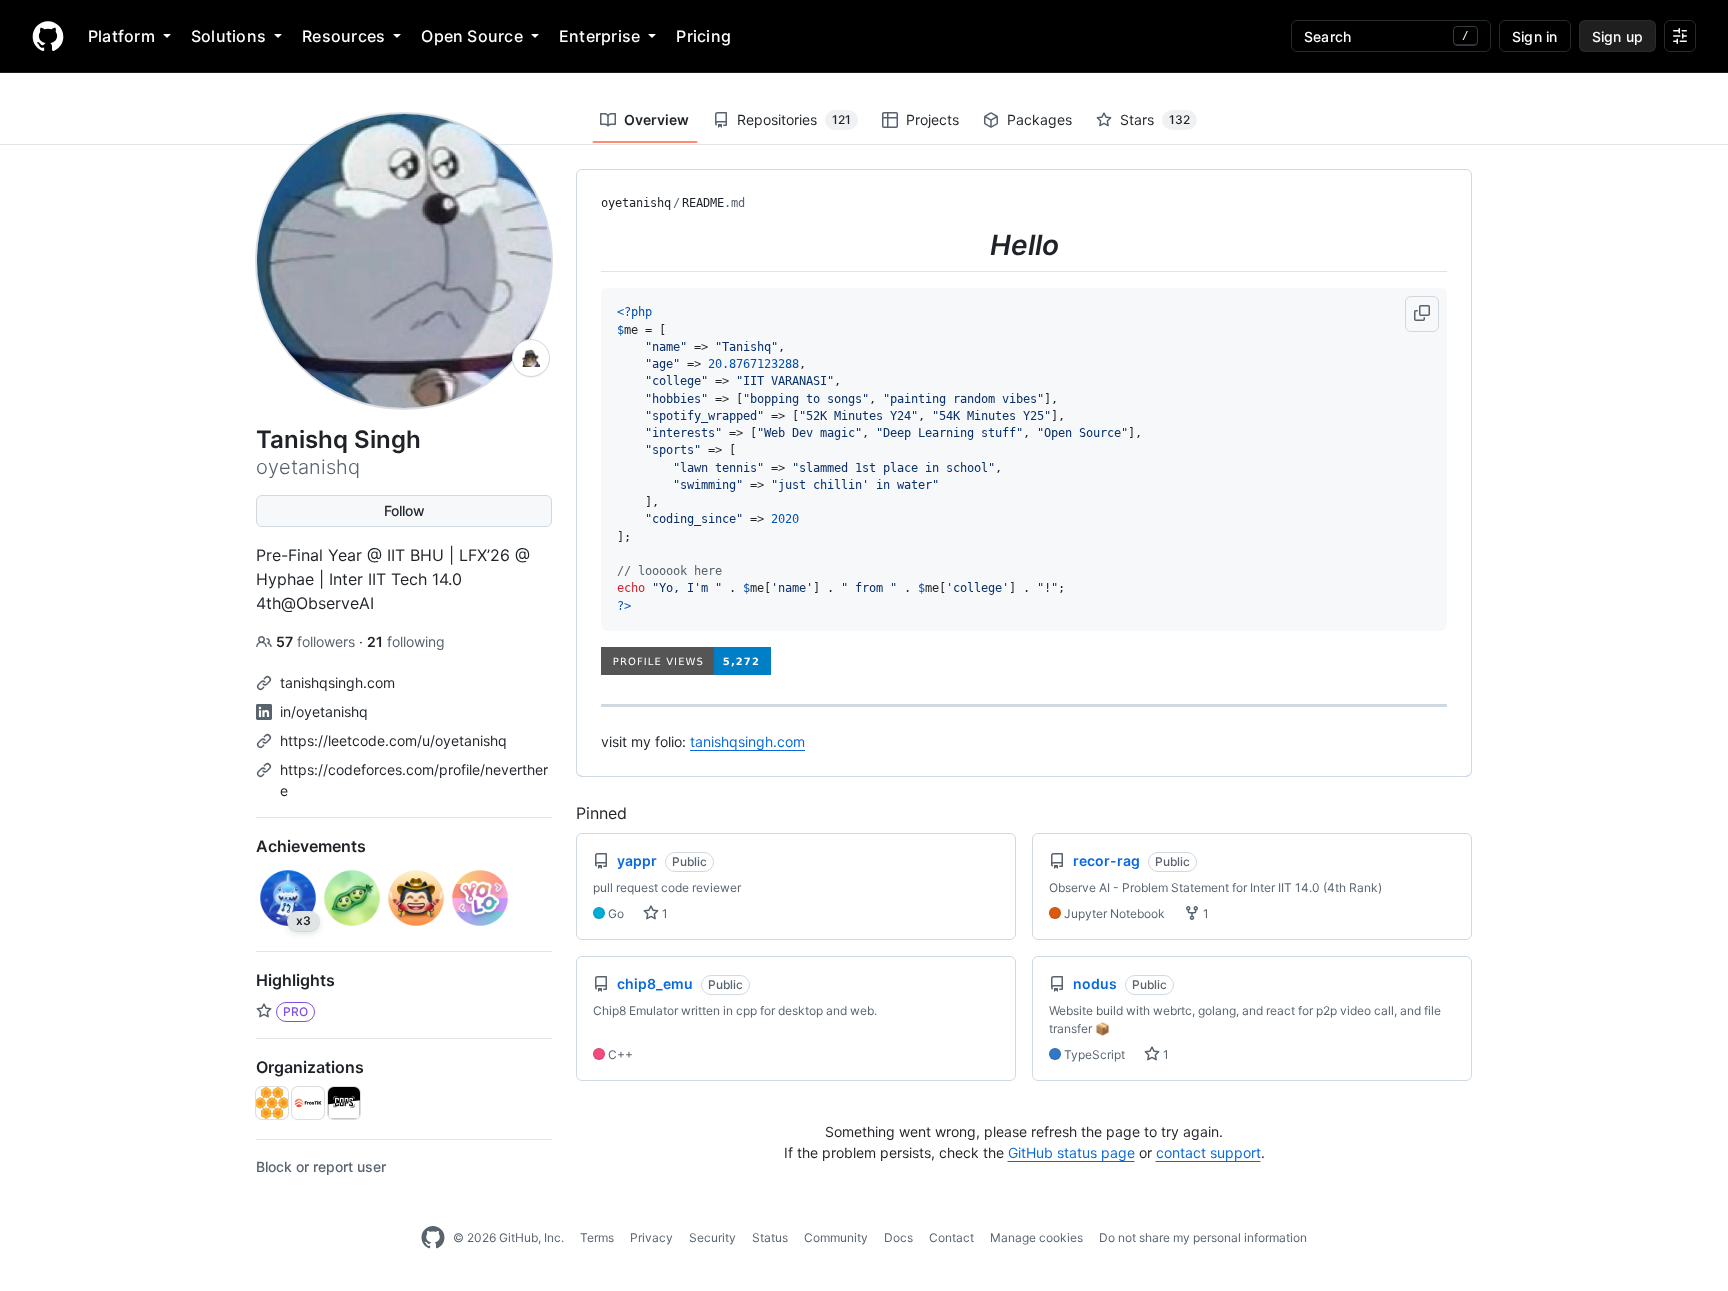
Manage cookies (1036, 1237)
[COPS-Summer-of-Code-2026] (344, 1103)
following (406, 641)
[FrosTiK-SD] (308, 1103)
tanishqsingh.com (337, 682)
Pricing (703, 36)
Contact (951, 1237)
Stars (1155, 119)
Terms (597, 1237)
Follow (404, 510)
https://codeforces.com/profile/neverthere (414, 780)
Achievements (311, 846)
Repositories (794, 119)
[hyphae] (272, 1103)
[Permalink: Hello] (587, 245)
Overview (656, 119)
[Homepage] (48, 36)
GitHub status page (1071, 1152)
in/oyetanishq (324, 711)
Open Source (472, 36)
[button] (1422, 314)
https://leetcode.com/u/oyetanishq (393, 740)
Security (712, 1237)
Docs (898, 1237)
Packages (1039, 119)
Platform (121, 36)
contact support (1208, 1152)
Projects (932, 119)
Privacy (651, 1237)
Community (836, 1237)
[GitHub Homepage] (433, 1238)
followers (317, 641)
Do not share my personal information (1203, 1237)
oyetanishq (636, 203)
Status (770, 1237)
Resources (343, 36)
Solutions (228, 36)
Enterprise (599, 36)
